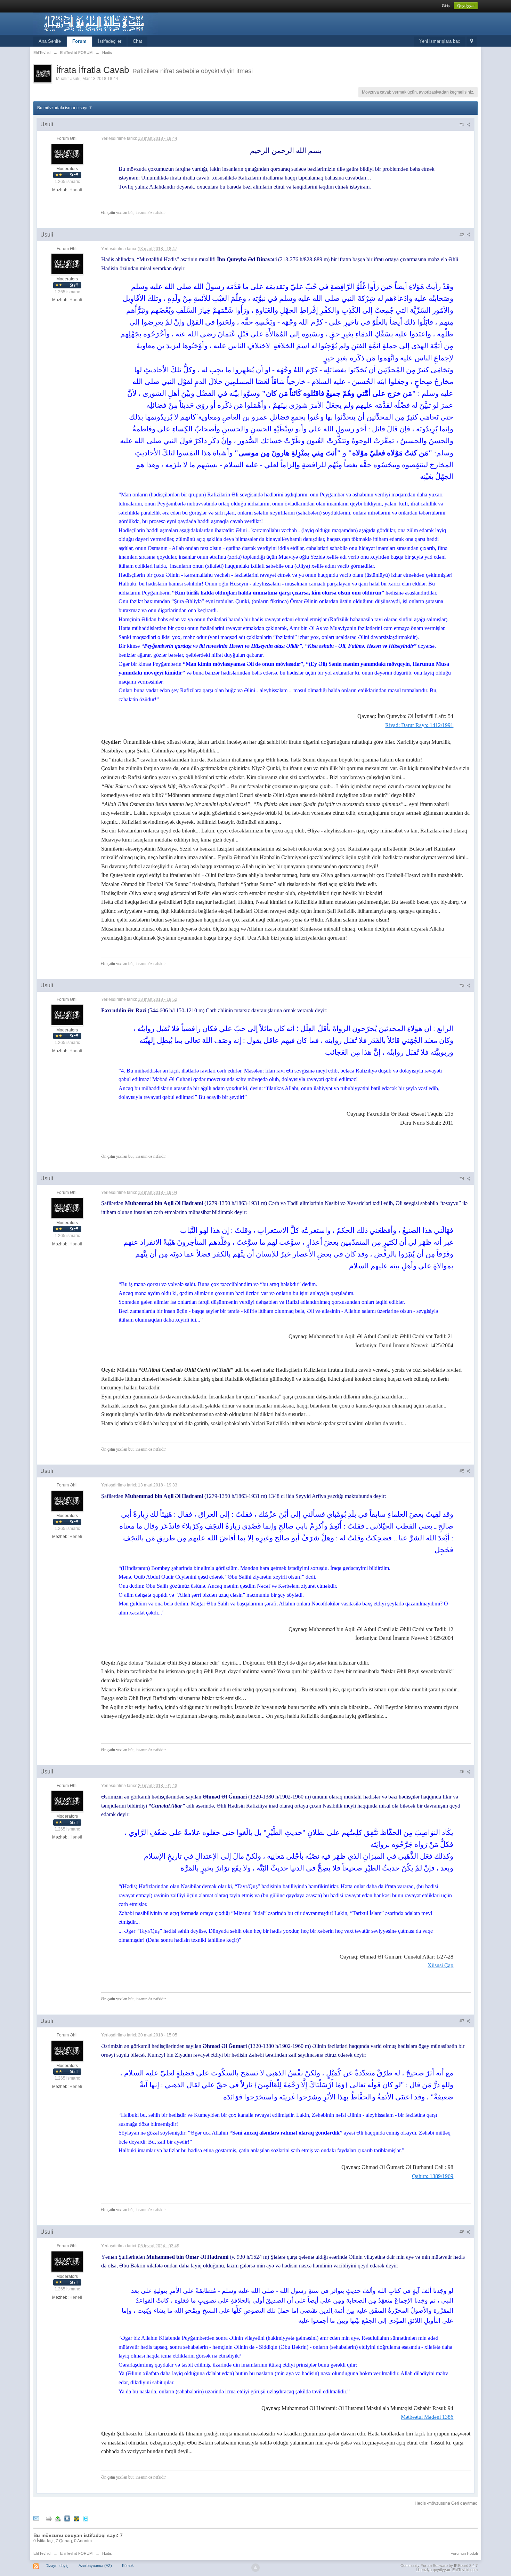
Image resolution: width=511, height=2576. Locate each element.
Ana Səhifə (50, 41)
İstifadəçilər (110, 41)
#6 (463, 1772)
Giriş (446, 6)
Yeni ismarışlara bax (440, 41)
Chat (137, 41)
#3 (463, 986)
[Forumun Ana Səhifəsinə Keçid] (96, 23)
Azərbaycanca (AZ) (95, 2566)
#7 (463, 2021)
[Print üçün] (49, 2518)
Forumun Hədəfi (464, 2553)
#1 (463, 125)
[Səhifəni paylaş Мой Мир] (76, 2518)
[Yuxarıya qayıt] (255, 2568)
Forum (79, 41)
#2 (463, 235)
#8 (463, 2232)
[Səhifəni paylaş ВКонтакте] (67, 2518)
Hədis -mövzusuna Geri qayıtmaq (446, 2503)
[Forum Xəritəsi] (472, 42)
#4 (463, 1179)
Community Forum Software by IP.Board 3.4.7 (439, 2566)
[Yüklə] (58, 2518)
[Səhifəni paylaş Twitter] (86, 2518)
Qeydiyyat (466, 6)
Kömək (128, 2566)
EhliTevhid (42, 2553)
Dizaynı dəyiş (57, 2566)
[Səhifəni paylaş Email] (36, 2518)
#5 (463, 1471)
